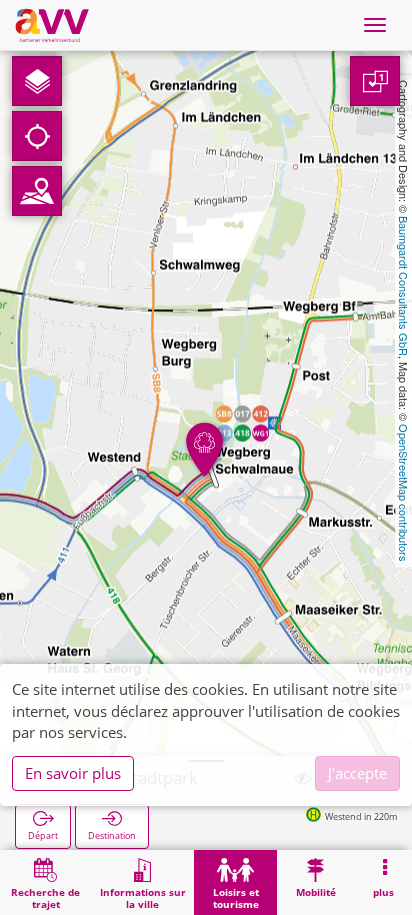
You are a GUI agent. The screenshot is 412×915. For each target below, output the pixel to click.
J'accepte (357, 773)
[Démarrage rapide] (37, 81)
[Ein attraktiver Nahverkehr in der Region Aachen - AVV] (52, 25)
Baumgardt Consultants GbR (404, 286)
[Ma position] (37, 136)
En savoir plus (73, 773)
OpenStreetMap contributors (404, 493)
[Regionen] (37, 191)
